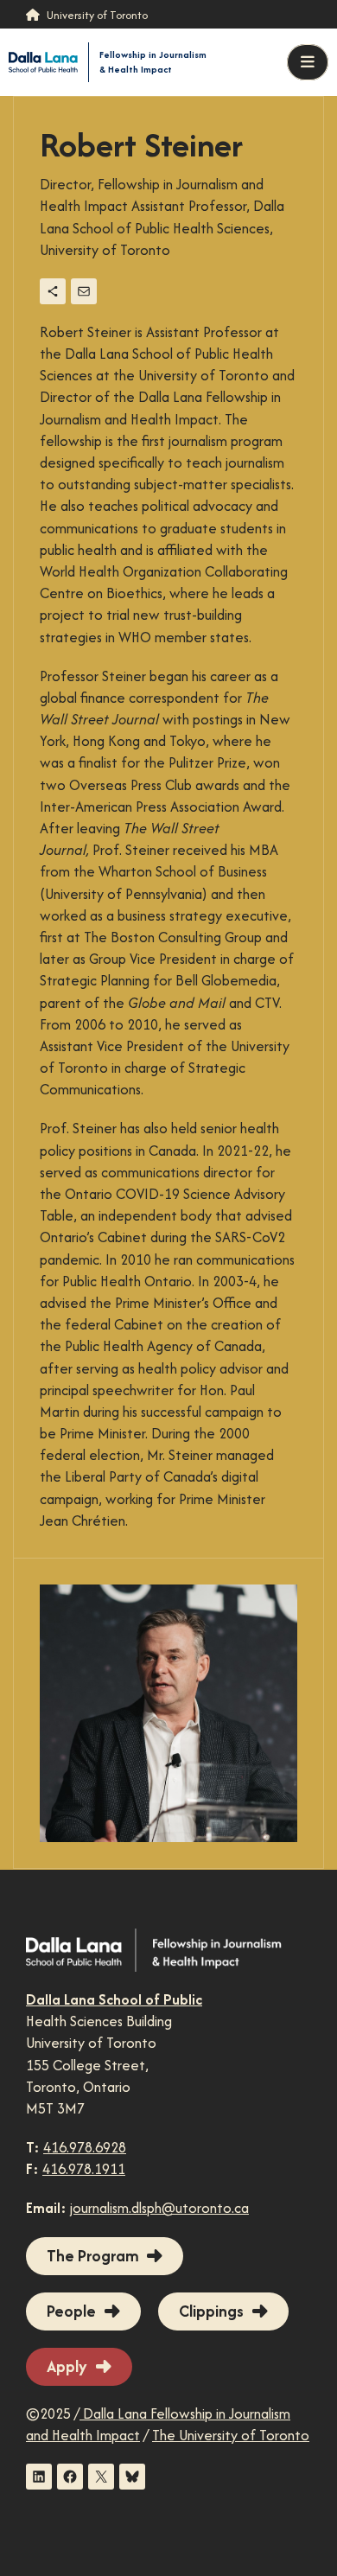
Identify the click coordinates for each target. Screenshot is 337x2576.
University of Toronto (97, 15)
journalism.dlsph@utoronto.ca (159, 2208)
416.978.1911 (84, 2169)
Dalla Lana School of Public (114, 1999)
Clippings (211, 2311)
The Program (92, 2256)
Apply (67, 2366)
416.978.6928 (85, 2147)
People (71, 2311)
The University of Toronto (231, 2435)
